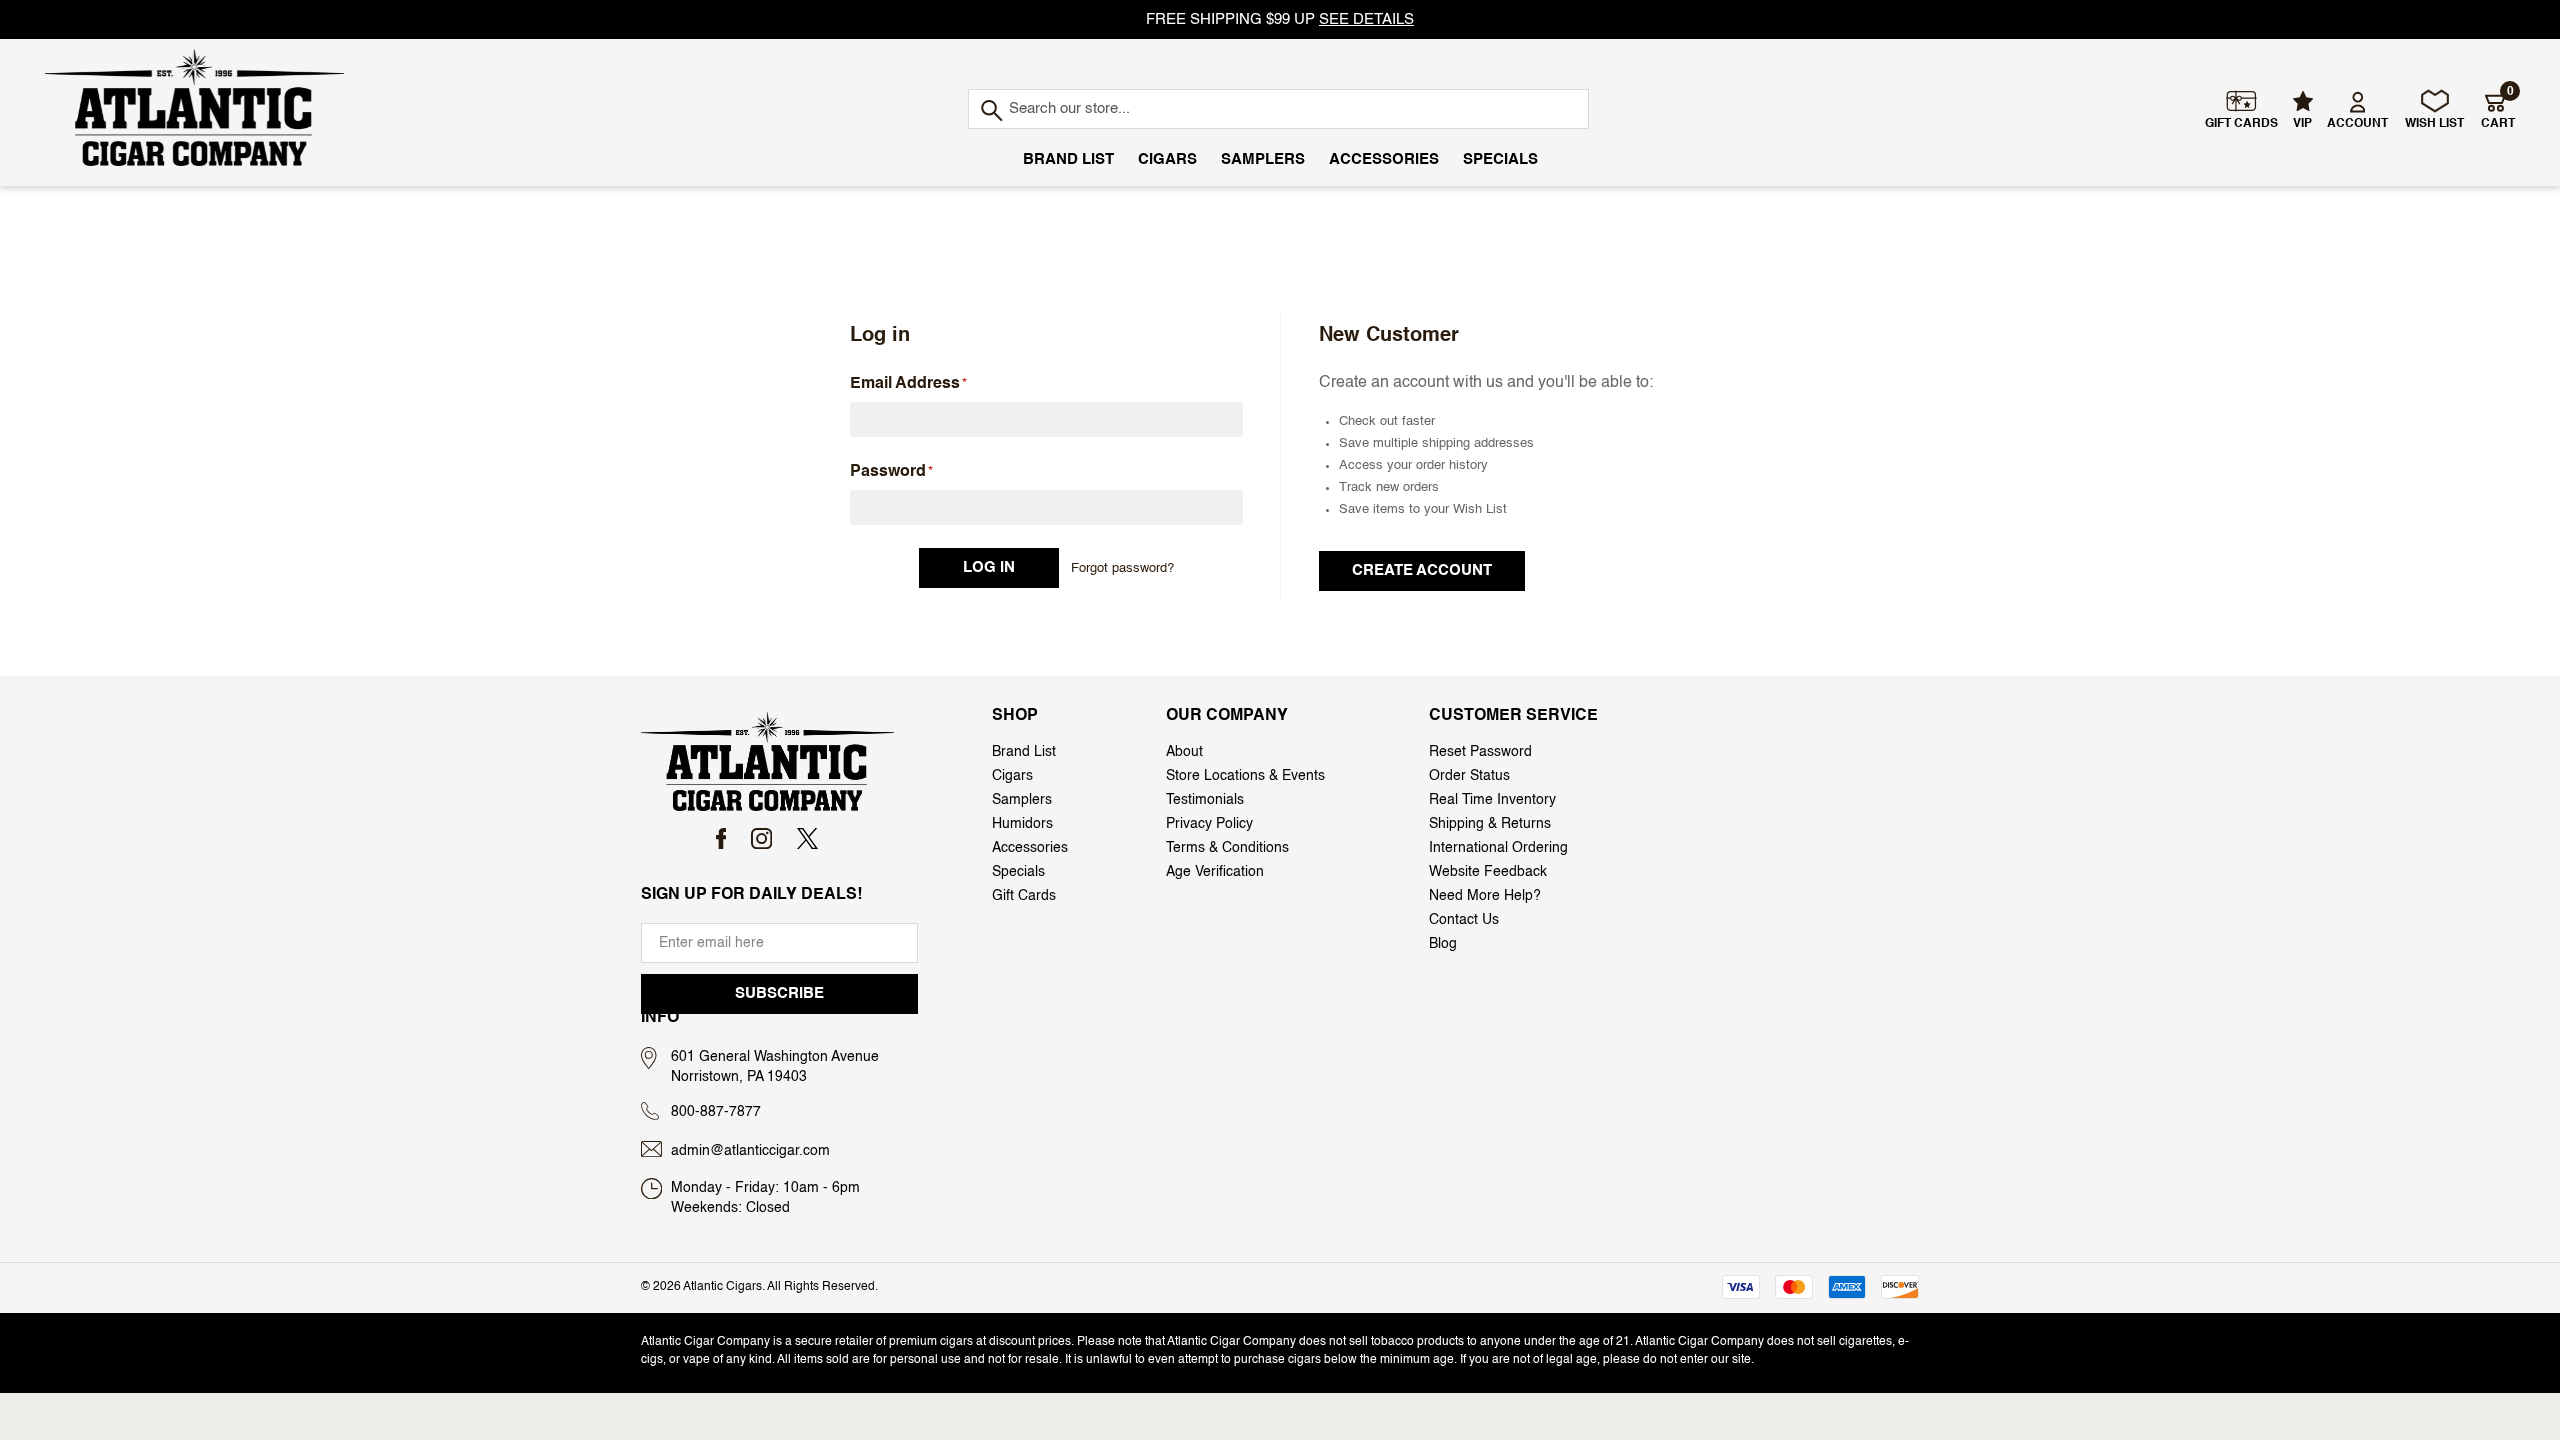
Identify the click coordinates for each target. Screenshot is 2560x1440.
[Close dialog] (804, 424)
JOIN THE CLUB (1530, 985)
